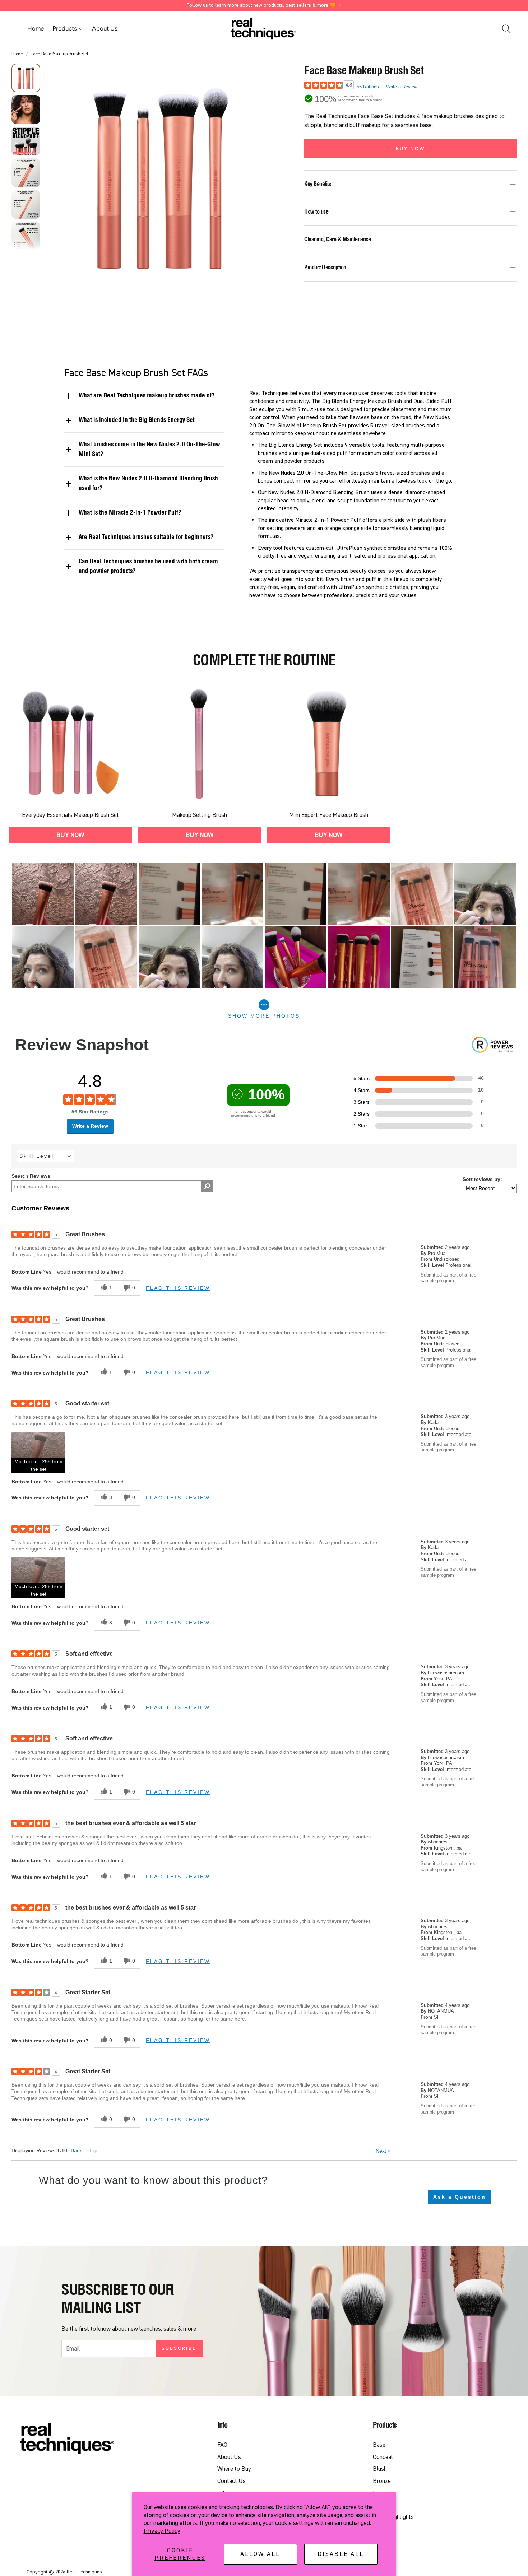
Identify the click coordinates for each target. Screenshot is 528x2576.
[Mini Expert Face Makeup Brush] (329, 743)
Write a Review (402, 87)
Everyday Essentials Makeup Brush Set (70, 815)
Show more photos (264, 1016)
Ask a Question (460, 2197)
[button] (506, 29)
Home (17, 54)
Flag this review (178, 1288)
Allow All (260, 2554)
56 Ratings (368, 87)
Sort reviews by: (482, 1179)
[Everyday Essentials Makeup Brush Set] (70, 743)
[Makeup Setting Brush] (200, 743)
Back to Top (84, 2150)
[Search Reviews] (207, 1186)
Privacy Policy (162, 2531)
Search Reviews (31, 1176)
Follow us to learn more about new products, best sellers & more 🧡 (261, 5)
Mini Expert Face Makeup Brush (329, 815)
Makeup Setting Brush (200, 815)
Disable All (341, 2554)
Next (383, 2151)
